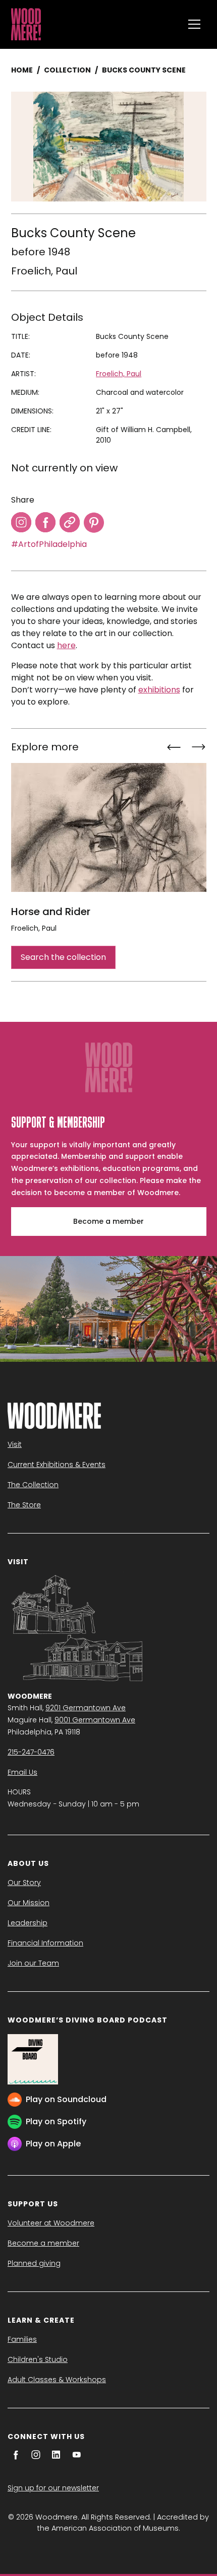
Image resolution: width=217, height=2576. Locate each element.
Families (22, 2339)
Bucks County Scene (144, 70)
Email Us (22, 1772)
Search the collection (63, 957)
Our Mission (29, 1903)
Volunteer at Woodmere (51, 2223)
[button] (194, 24)
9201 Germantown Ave (86, 1708)
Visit (15, 1444)
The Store (24, 1505)
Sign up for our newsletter (53, 2488)
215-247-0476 (31, 1752)
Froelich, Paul (44, 271)
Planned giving (34, 2263)
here (66, 645)
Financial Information (45, 1943)
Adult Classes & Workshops (57, 2380)
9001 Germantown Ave (95, 1720)
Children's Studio (38, 2359)
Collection (67, 70)
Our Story (24, 1883)
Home (22, 70)
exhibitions (159, 690)
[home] (95, 24)
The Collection (33, 1485)
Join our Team (33, 1963)
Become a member (108, 1221)
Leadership (28, 1923)
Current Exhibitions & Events (57, 1465)
